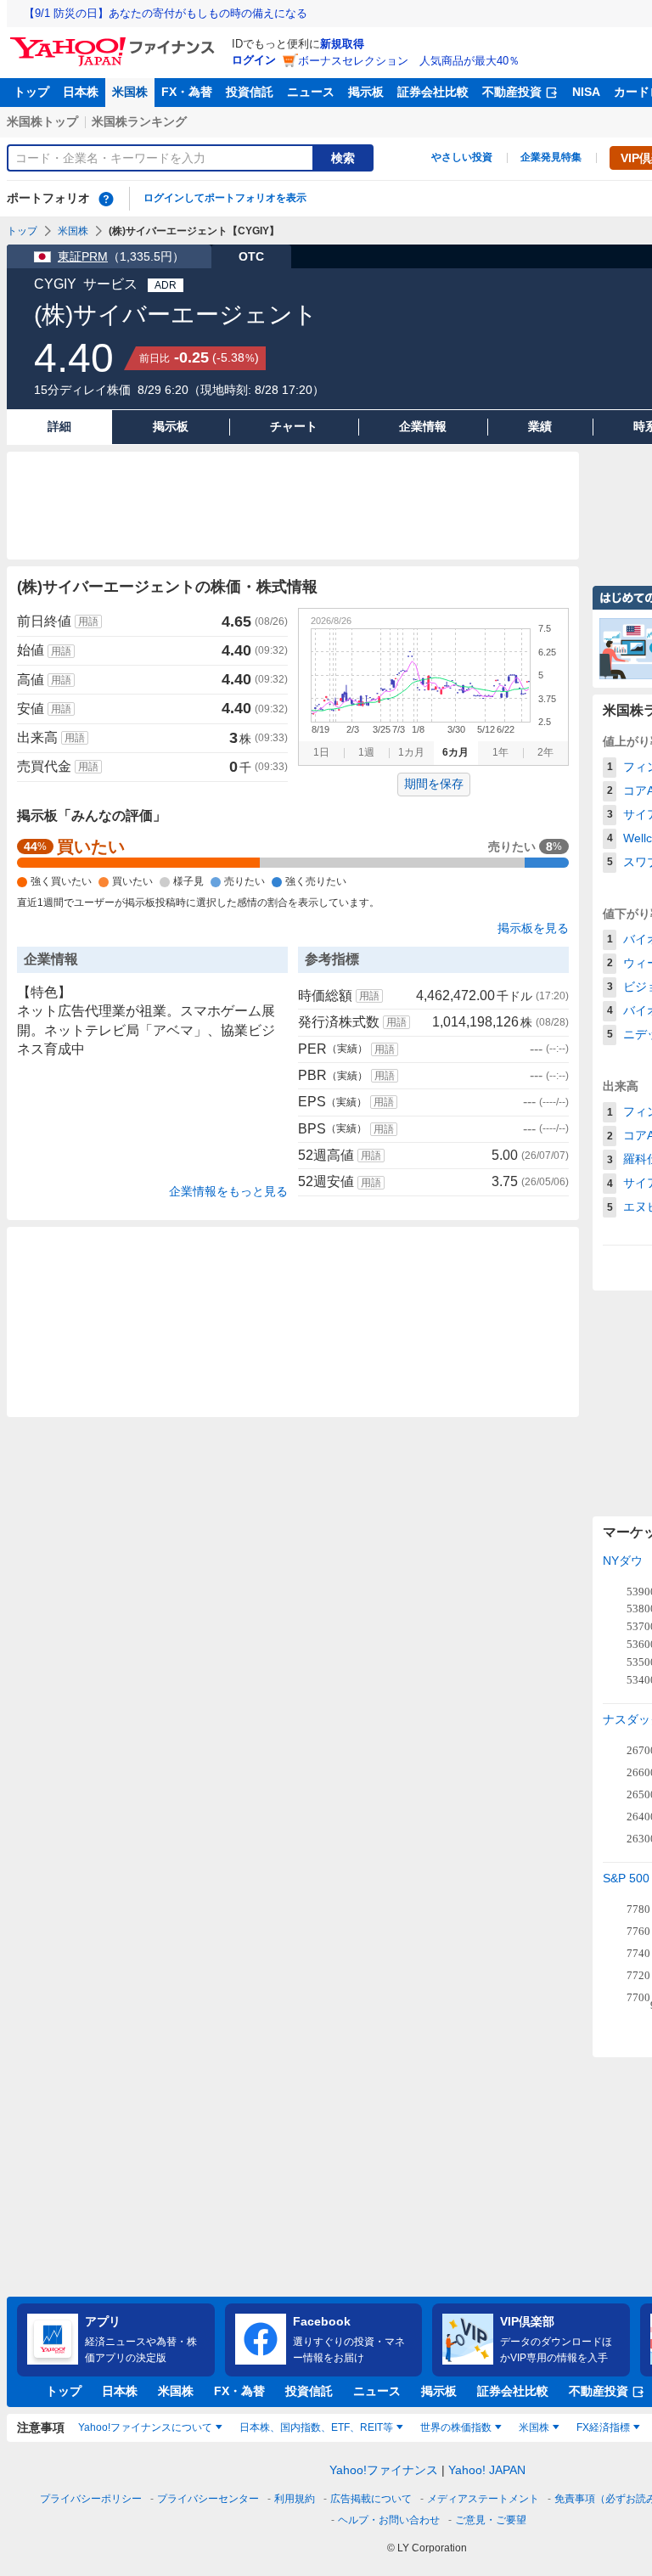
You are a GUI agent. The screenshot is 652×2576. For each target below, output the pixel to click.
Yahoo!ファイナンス (384, 2470)
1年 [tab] (500, 752)
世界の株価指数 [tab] (456, 2427)
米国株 (130, 92)
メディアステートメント (483, 2499)
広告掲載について (371, 2499)
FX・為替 (187, 92)
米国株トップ (42, 121)
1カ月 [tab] (411, 752)
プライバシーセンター (208, 2499)
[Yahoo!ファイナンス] (115, 42)
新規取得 (342, 44)
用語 (88, 622)
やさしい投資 (462, 157)
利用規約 (295, 2499)
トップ (31, 92)
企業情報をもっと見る (228, 1191)
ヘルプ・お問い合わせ (389, 2520)
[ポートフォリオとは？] (106, 199)
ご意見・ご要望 (491, 2520)
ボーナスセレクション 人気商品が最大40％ (409, 61)
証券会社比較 (433, 92)
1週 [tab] (366, 752)
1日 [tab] (321, 752)
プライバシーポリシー (91, 2499)
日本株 (81, 92)
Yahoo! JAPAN (487, 2470)
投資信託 (250, 92)
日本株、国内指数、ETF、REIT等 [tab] (316, 2427)
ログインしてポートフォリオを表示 (225, 198)
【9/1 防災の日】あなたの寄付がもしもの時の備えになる (166, 13)
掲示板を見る (533, 928)
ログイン (254, 60)
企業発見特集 (551, 157)
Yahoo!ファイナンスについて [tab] (145, 2427)
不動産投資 (512, 92)
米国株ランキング (139, 121)
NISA (586, 92)
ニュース (311, 92)
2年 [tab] (545, 752)
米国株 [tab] (534, 2427)
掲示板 (366, 92)
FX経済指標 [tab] (603, 2427)
